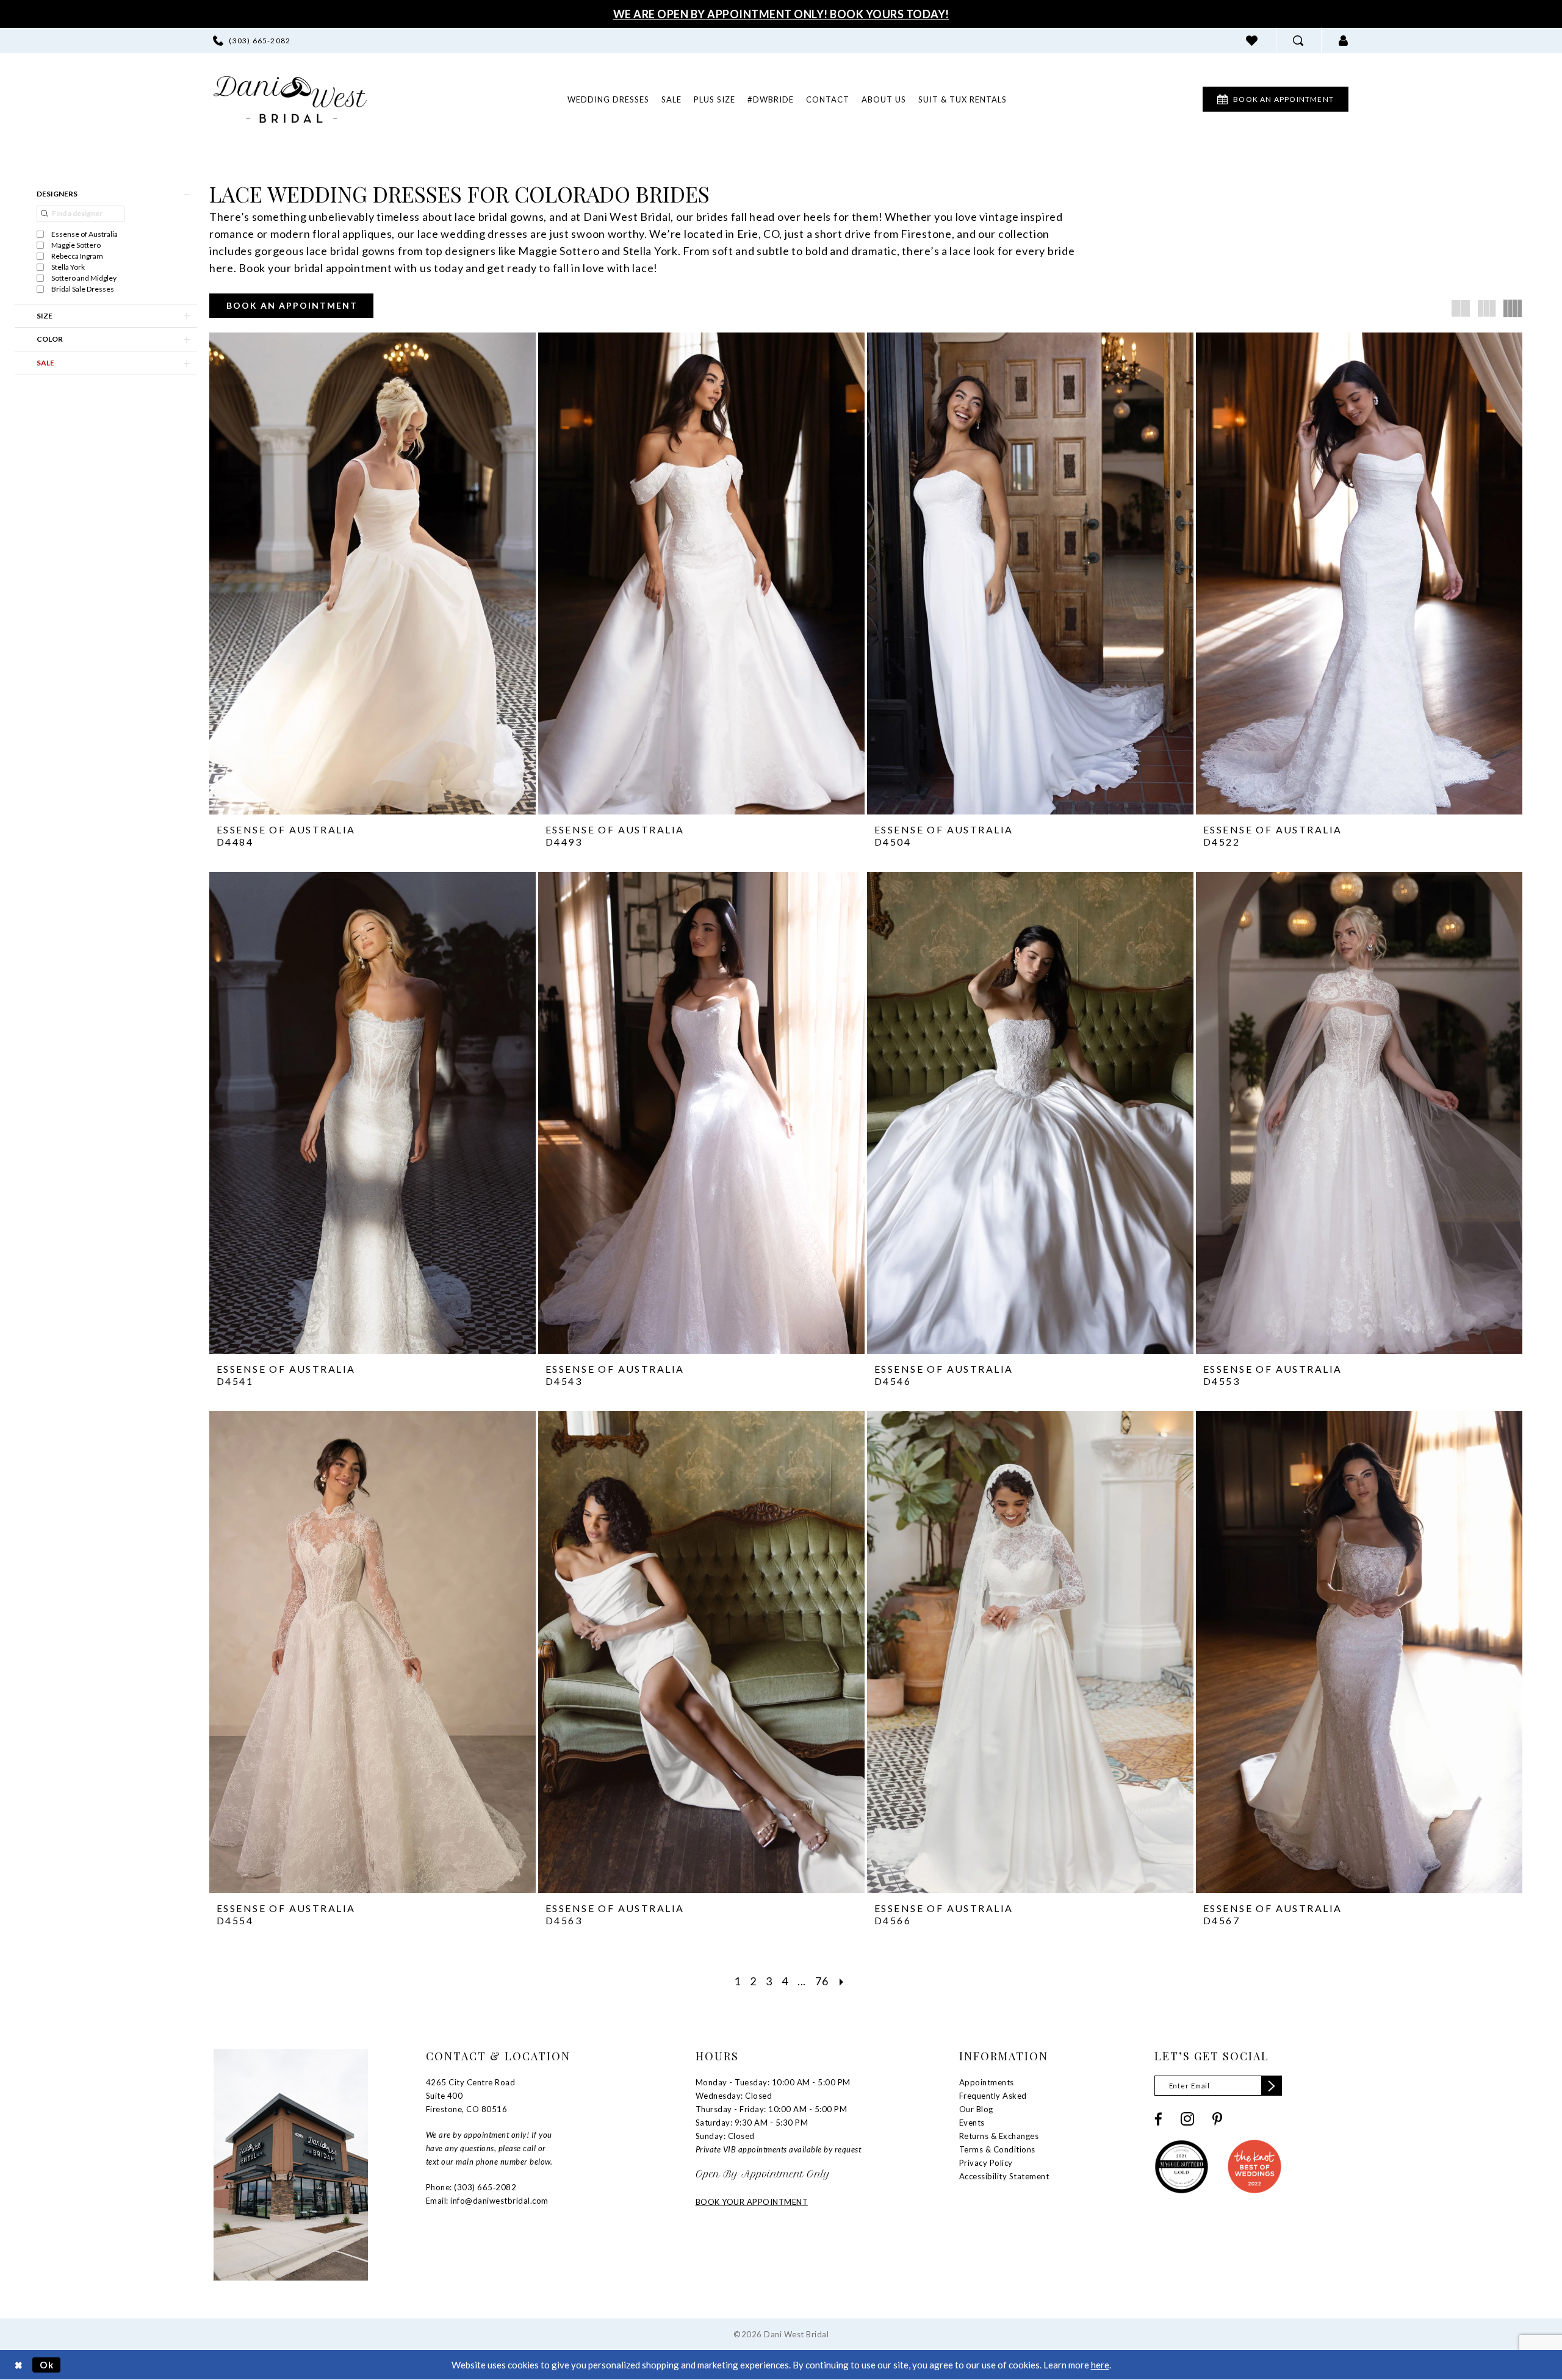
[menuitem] (252, 41)
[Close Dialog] (19, 2365)
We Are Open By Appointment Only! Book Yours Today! (781, 14)
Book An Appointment (292, 305)
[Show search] (1298, 41)
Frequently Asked (993, 2096)
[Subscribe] (1272, 2086)
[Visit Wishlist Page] (1252, 41)
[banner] (290, 99)
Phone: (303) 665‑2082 (471, 2187)
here (1100, 2365)
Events (972, 2123)
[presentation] (373, 573)
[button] (1344, 41)
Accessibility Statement (1004, 2176)
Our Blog (976, 2109)
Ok (47, 2365)
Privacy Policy (986, 2163)
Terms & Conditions (997, 2149)
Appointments (987, 2082)
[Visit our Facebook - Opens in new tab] (1158, 2119)
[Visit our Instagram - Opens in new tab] (1187, 2119)
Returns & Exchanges (999, 2136)
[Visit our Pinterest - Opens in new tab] (1217, 2119)
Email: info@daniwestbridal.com (487, 2201)
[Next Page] (842, 1981)
